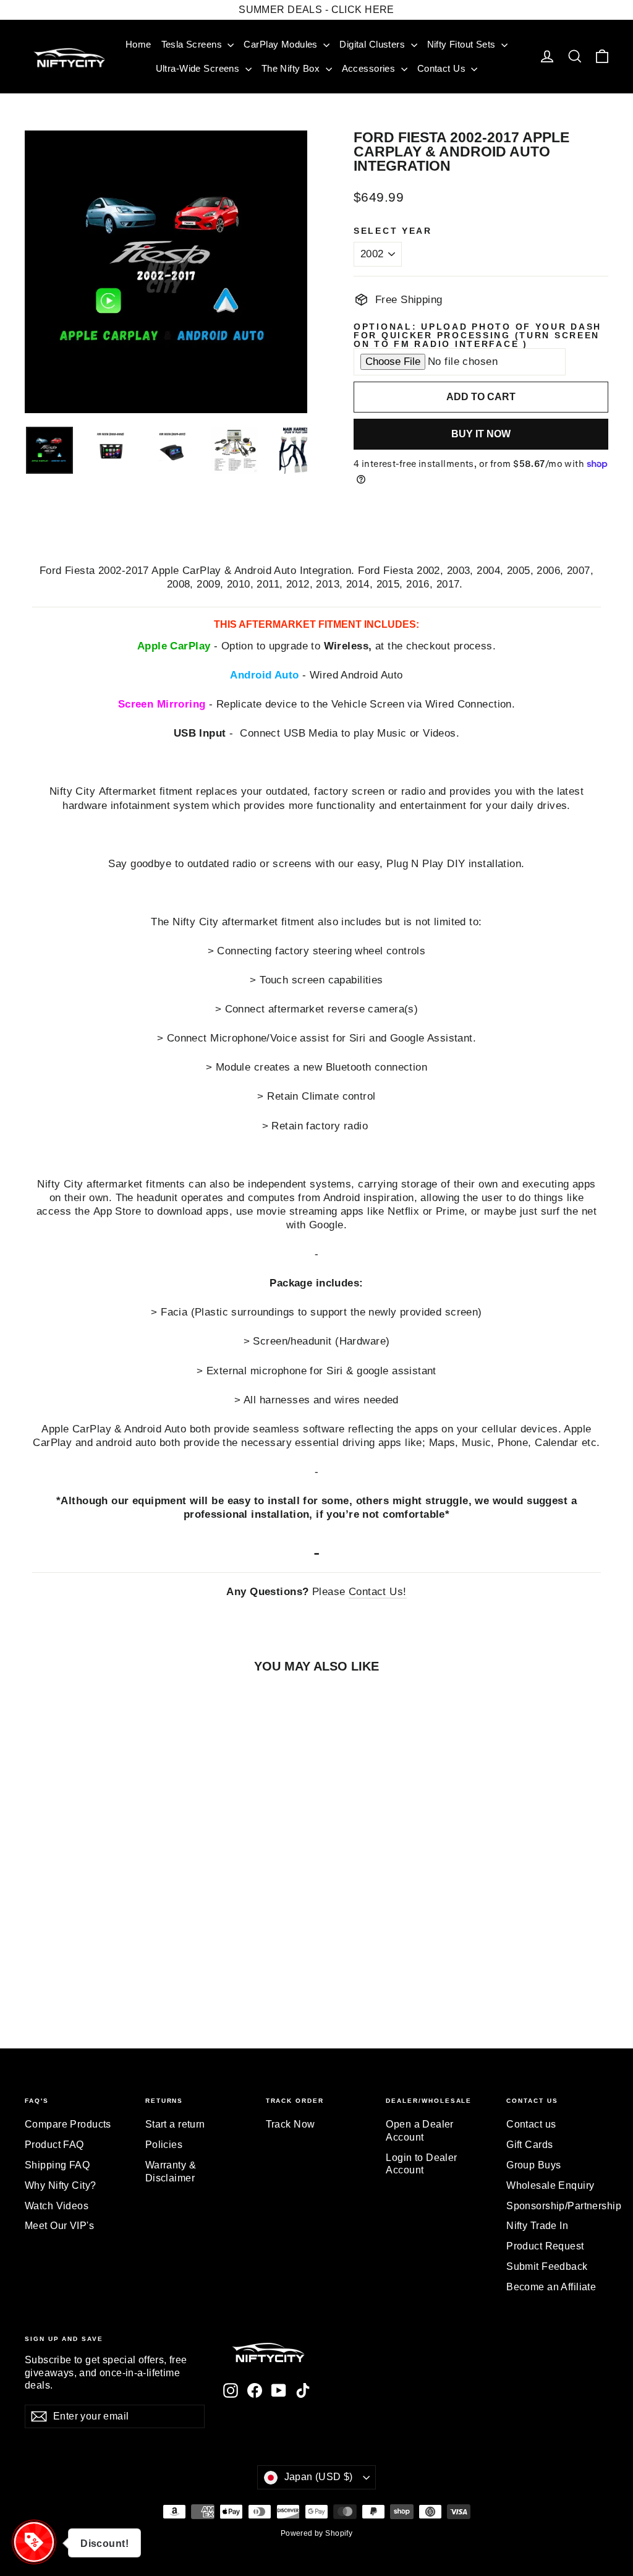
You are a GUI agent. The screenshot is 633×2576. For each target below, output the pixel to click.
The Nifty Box (292, 68)
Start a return (175, 2124)
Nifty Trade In (537, 2226)
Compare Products (68, 2124)
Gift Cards (529, 2145)
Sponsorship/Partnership (557, 2206)
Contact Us (443, 68)
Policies (164, 2145)
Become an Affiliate (551, 2287)
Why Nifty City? (60, 2185)
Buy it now (481, 434)
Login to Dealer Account (421, 2164)
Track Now (291, 2124)
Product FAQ (54, 2145)
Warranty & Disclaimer (171, 2172)
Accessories (370, 68)
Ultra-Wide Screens (199, 68)
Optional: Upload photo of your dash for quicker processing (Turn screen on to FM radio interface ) (478, 336)
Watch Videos (57, 2206)
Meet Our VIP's (59, 2226)
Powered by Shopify (317, 2533)
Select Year (393, 231)
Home (138, 44)
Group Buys (533, 2165)
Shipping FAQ (57, 2165)
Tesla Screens (193, 44)
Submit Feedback (547, 2266)
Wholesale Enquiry (550, 2185)
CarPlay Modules (282, 44)
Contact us (531, 2124)
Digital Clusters (373, 44)
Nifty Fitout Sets (463, 44)
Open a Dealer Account (420, 2131)
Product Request (545, 2246)
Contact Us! (378, 1592)
